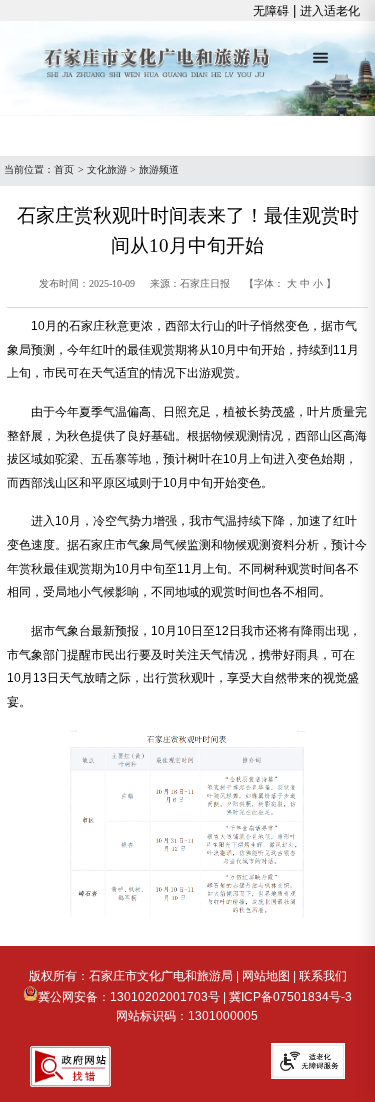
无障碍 (271, 11)
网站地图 (266, 976)
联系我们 (323, 976)
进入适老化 (330, 11)
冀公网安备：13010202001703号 (129, 997)
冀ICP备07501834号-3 (290, 997)
